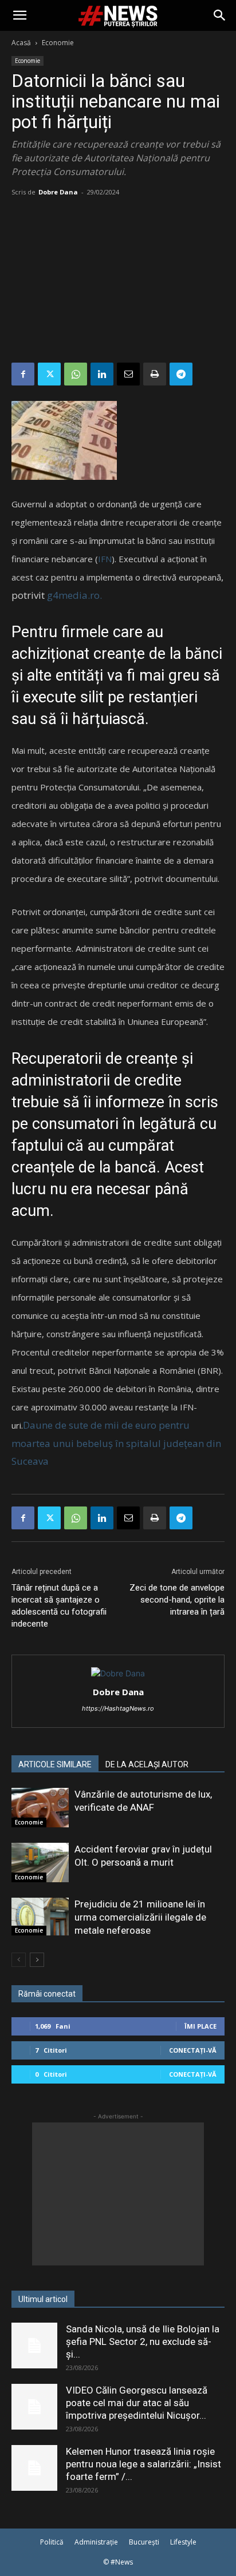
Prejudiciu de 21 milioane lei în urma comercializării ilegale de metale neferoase (140, 1917)
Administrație (96, 2542)
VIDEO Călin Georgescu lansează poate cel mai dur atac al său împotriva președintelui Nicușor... (137, 2403)
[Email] (128, 374)
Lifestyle (183, 2542)
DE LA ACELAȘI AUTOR (147, 1764)
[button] (19, 15)
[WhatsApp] (76, 374)
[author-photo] (118, 1673)
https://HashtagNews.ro (118, 1708)
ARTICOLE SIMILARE (55, 1764)
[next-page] (37, 1960)
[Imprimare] (155, 374)
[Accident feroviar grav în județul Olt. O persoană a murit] (40, 1863)
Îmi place (200, 2026)
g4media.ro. (74, 595)
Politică (52, 2542)
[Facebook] (23, 374)
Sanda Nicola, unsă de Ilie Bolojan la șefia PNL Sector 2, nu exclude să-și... (143, 2342)
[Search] (220, 15)
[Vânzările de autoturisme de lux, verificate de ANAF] (40, 1808)
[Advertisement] (118, 282)
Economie (58, 43)
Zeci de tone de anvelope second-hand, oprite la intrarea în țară (177, 1600)
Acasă (21, 43)
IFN (105, 559)
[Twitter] (49, 374)
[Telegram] (181, 374)
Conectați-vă (193, 2050)
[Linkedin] (102, 374)
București (144, 2542)
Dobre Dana (58, 192)
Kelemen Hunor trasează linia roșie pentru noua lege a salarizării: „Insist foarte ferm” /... (143, 2464)
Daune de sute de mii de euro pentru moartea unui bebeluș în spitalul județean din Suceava (116, 1443)
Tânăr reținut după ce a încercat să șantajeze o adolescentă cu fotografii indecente (59, 1606)
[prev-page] (19, 1960)
